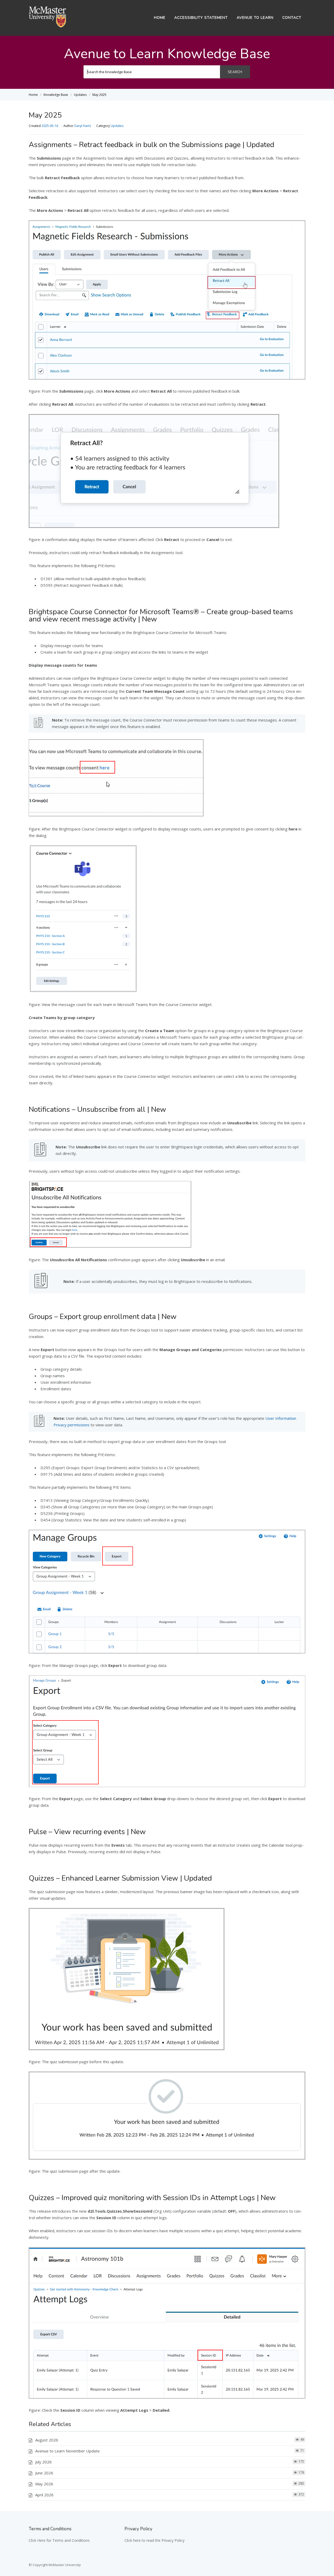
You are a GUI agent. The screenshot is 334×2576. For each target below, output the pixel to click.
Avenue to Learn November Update (67, 2451)
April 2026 (44, 2495)
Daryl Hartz (83, 126)
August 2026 (47, 2440)
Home (160, 18)
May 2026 (44, 2484)
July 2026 (43, 2462)
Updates (117, 126)
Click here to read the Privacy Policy (154, 2540)
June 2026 (44, 2473)
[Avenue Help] (47, 26)
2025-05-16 (50, 126)
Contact (292, 18)
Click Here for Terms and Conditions (59, 2540)
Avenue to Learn (255, 18)
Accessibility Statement (201, 18)
